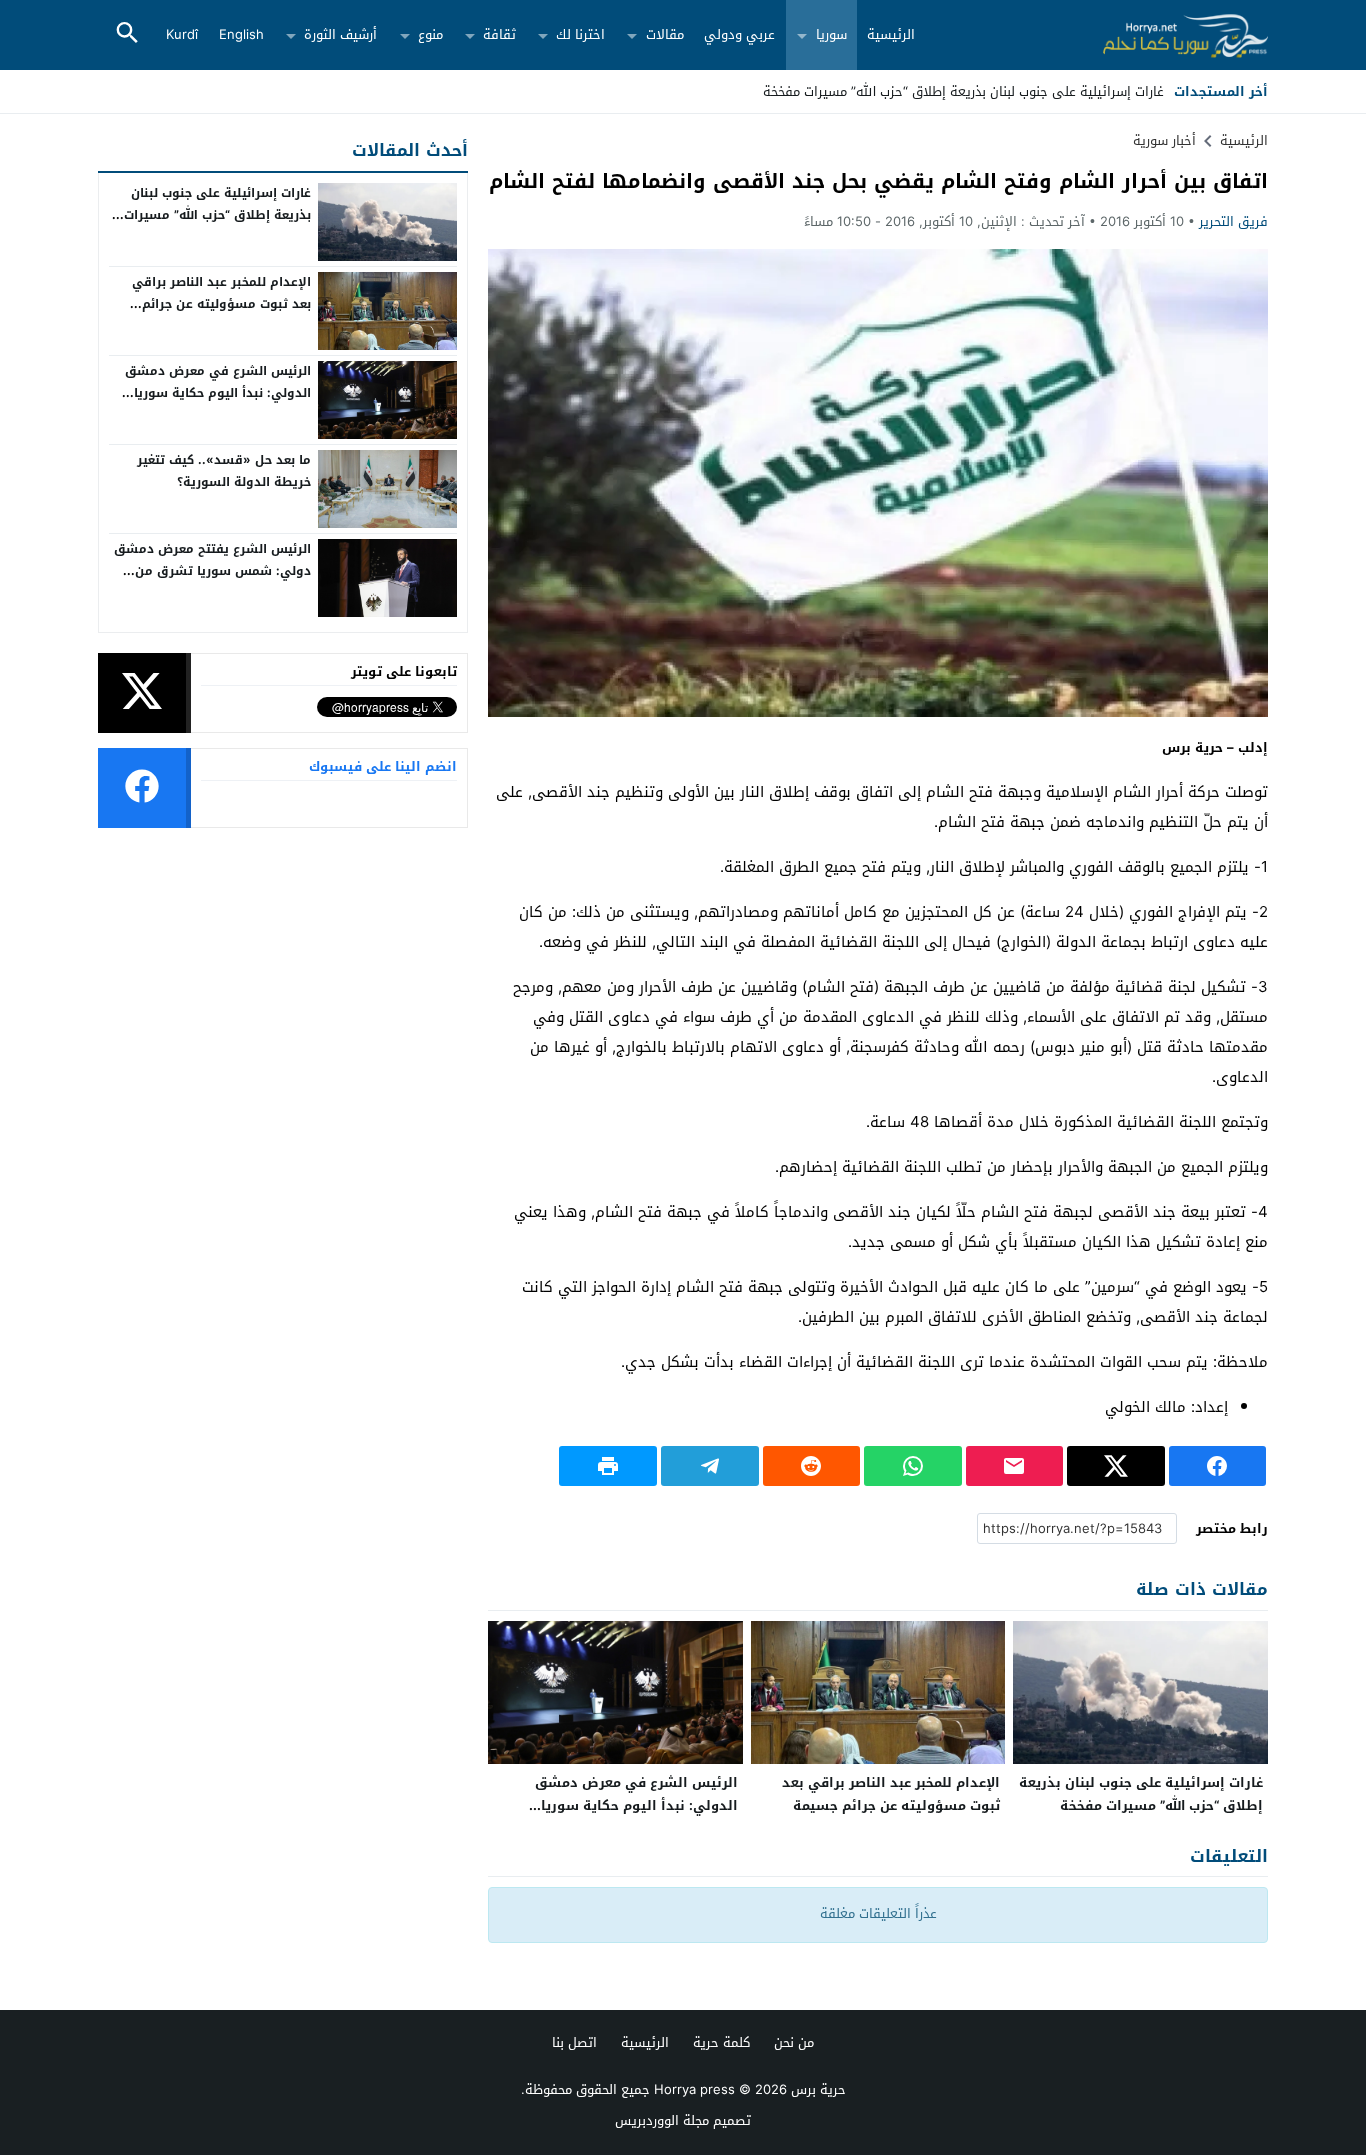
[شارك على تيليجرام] (710, 1466)
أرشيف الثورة (340, 34)
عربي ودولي (739, 34)
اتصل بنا (574, 2042)
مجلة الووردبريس (662, 2120)
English (241, 34)
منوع (430, 34)
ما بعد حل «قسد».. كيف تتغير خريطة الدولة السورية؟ (224, 471)
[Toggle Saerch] (127, 34)
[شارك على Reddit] (812, 1466)
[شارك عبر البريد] (1015, 1466)
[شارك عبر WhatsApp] (913, 1466)
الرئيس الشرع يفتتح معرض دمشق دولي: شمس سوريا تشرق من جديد (212, 570)
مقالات (665, 34)
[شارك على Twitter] (1116, 1466)
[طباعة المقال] (608, 1466)
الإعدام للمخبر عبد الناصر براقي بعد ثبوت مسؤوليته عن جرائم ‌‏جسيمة (891, 1794)
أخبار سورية (1164, 140)
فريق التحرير (1233, 221)
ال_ (1154, 91)
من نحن (794, 2042)
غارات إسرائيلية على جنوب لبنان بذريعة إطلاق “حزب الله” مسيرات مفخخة (1141, 1794)
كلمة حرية (721, 2042)
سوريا (831, 34)
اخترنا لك (580, 34)
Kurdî (182, 34)
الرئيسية (891, 34)
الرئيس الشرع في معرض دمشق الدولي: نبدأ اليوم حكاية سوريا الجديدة (636, 1805)
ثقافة (499, 34)
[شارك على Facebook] (1218, 1466)
